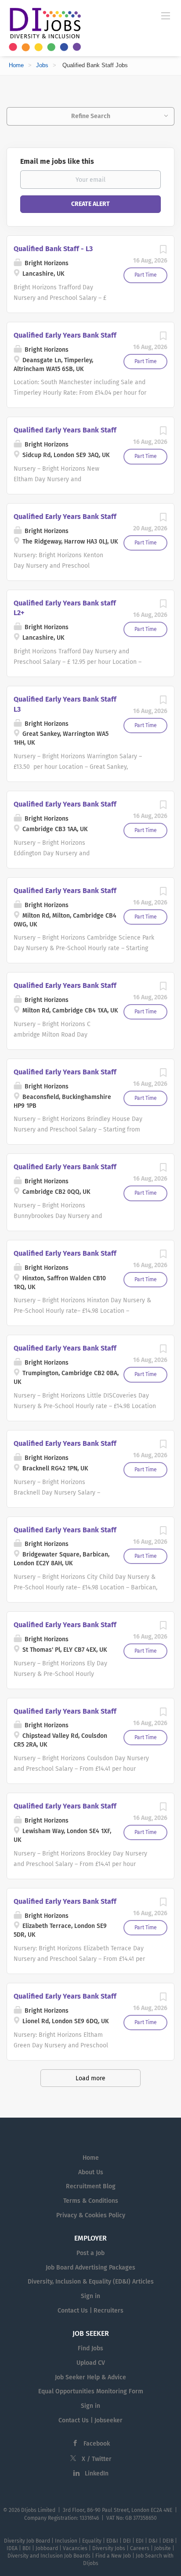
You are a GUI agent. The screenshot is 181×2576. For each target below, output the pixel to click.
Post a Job (90, 2253)
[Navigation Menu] (166, 15)
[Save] (163, 252)
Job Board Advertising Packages (90, 2268)
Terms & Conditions (91, 2201)
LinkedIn (97, 2473)
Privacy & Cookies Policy (91, 2215)
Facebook (97, 2444)
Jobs (42, 65)
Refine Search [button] (91, 116)
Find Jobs (90, 2348)
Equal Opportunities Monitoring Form (91, 2391)
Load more (90, 2078)
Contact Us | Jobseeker (90, 2420)
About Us (91, 2172)
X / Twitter (97, 2459)
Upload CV (91, 2363)
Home (16, 65)
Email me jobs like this (57, 161)
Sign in (90, 2296)
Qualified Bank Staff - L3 (53, 249)
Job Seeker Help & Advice (90, 2377)
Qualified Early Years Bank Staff (65, 335)
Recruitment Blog (91, 2186)
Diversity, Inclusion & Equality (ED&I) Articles (91, 2282)
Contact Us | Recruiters (90, 2311)
